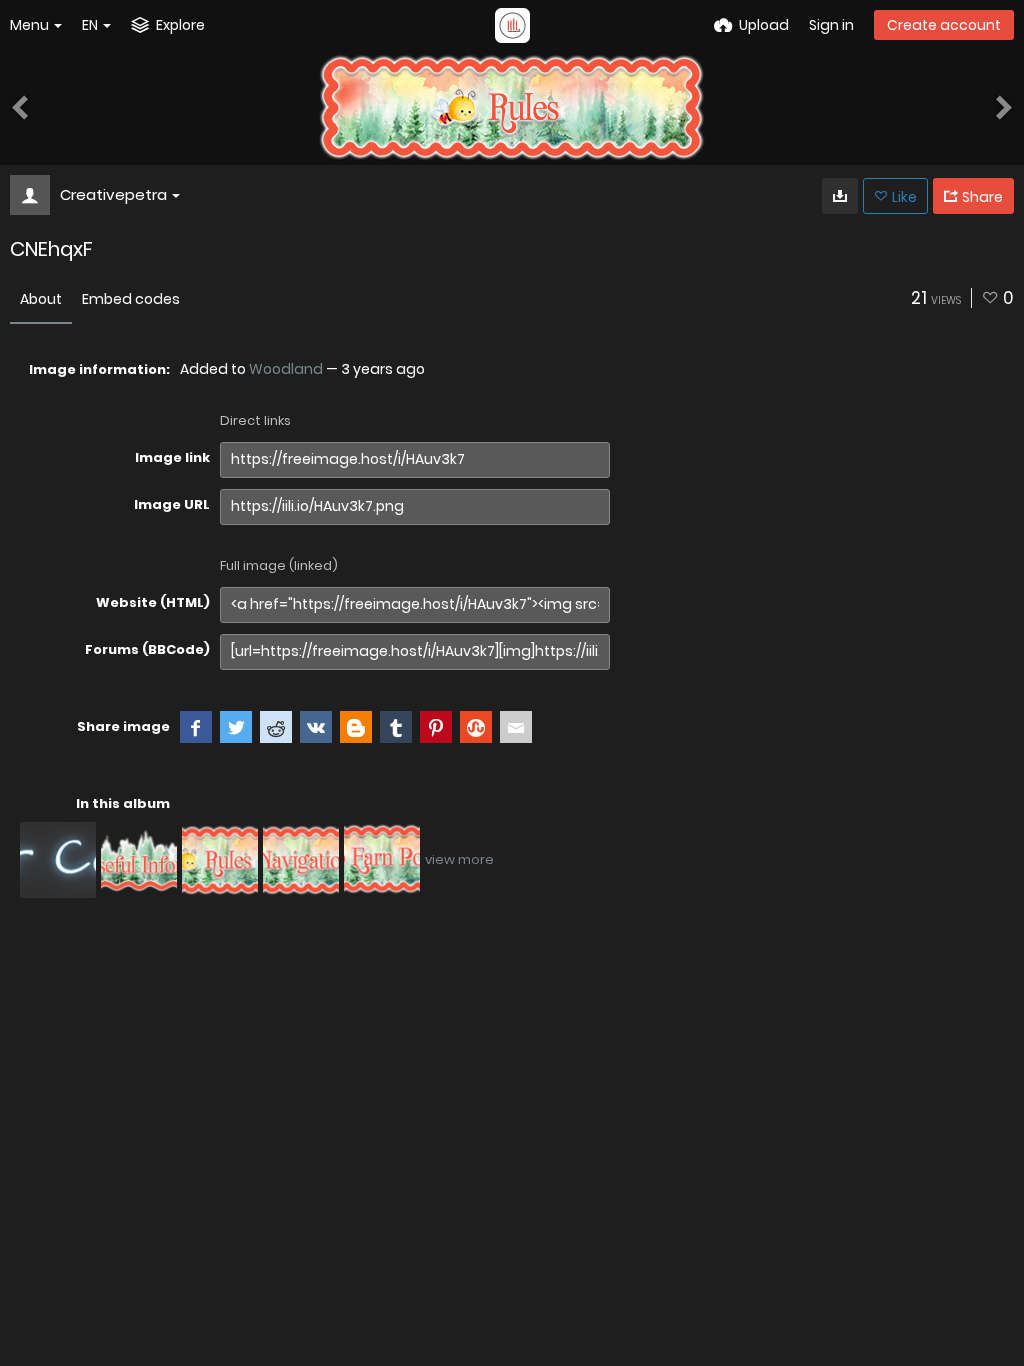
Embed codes (131, 299)
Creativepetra (113, 194)
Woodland (286, 369)
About (41, 299)
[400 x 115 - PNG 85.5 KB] (840, 196)
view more (459, 859)
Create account (944, 25)
